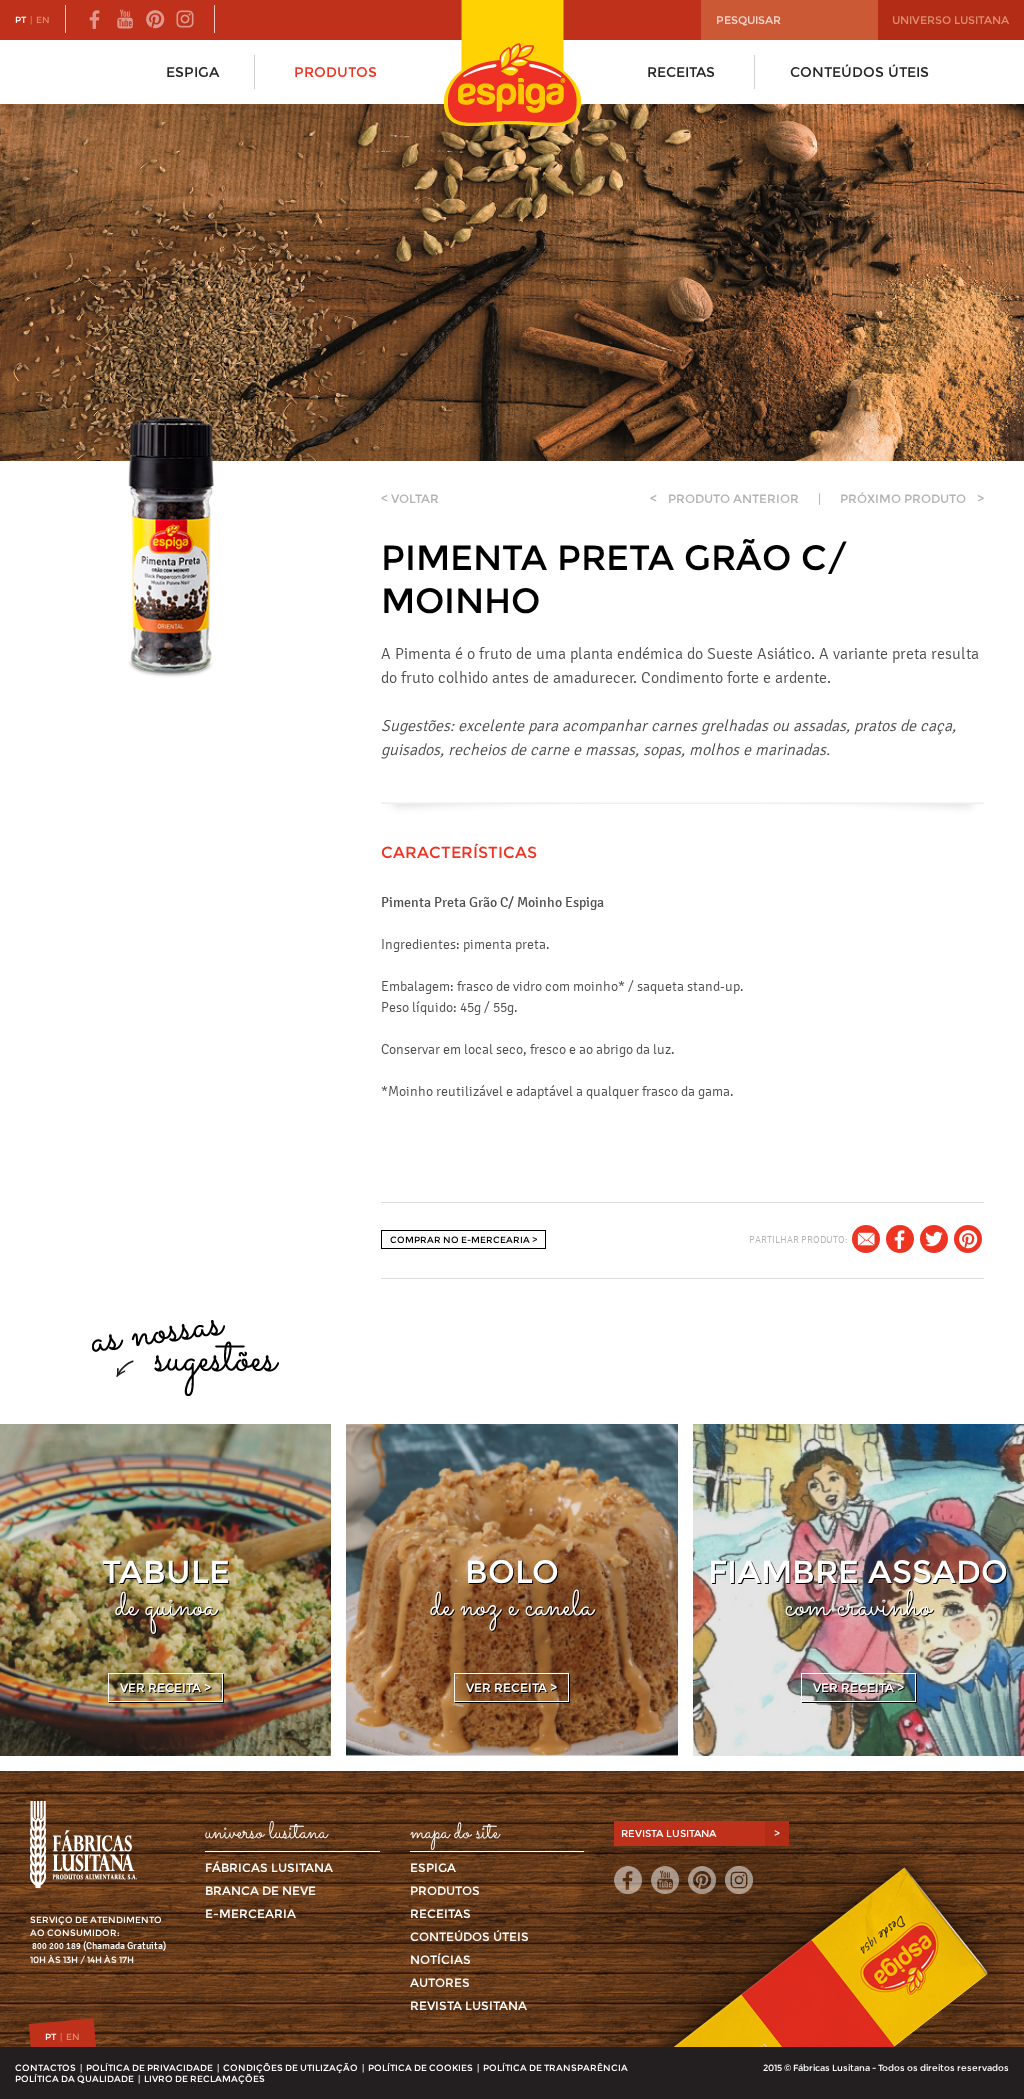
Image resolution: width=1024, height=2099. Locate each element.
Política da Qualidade (74, 2078)
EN (43, 19)
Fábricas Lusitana (269, 1867)
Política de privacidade (149, 2067)
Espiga (192, 72)
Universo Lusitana (950, 20)
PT (20, 19)
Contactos (45, 2067)
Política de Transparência (555, 2067)
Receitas (681, 72)
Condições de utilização (290, 2067)
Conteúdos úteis (859, 72)
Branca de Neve (260, 1890)
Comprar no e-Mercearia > (463, 1239)
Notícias (440, 1959)
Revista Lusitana (468, 2005)
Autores (440, 1982)
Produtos (335, 72)
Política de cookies (420, 2067)
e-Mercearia (250, 1913)
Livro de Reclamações (204, 2078)
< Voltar (410, 498)
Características (459, 852)
